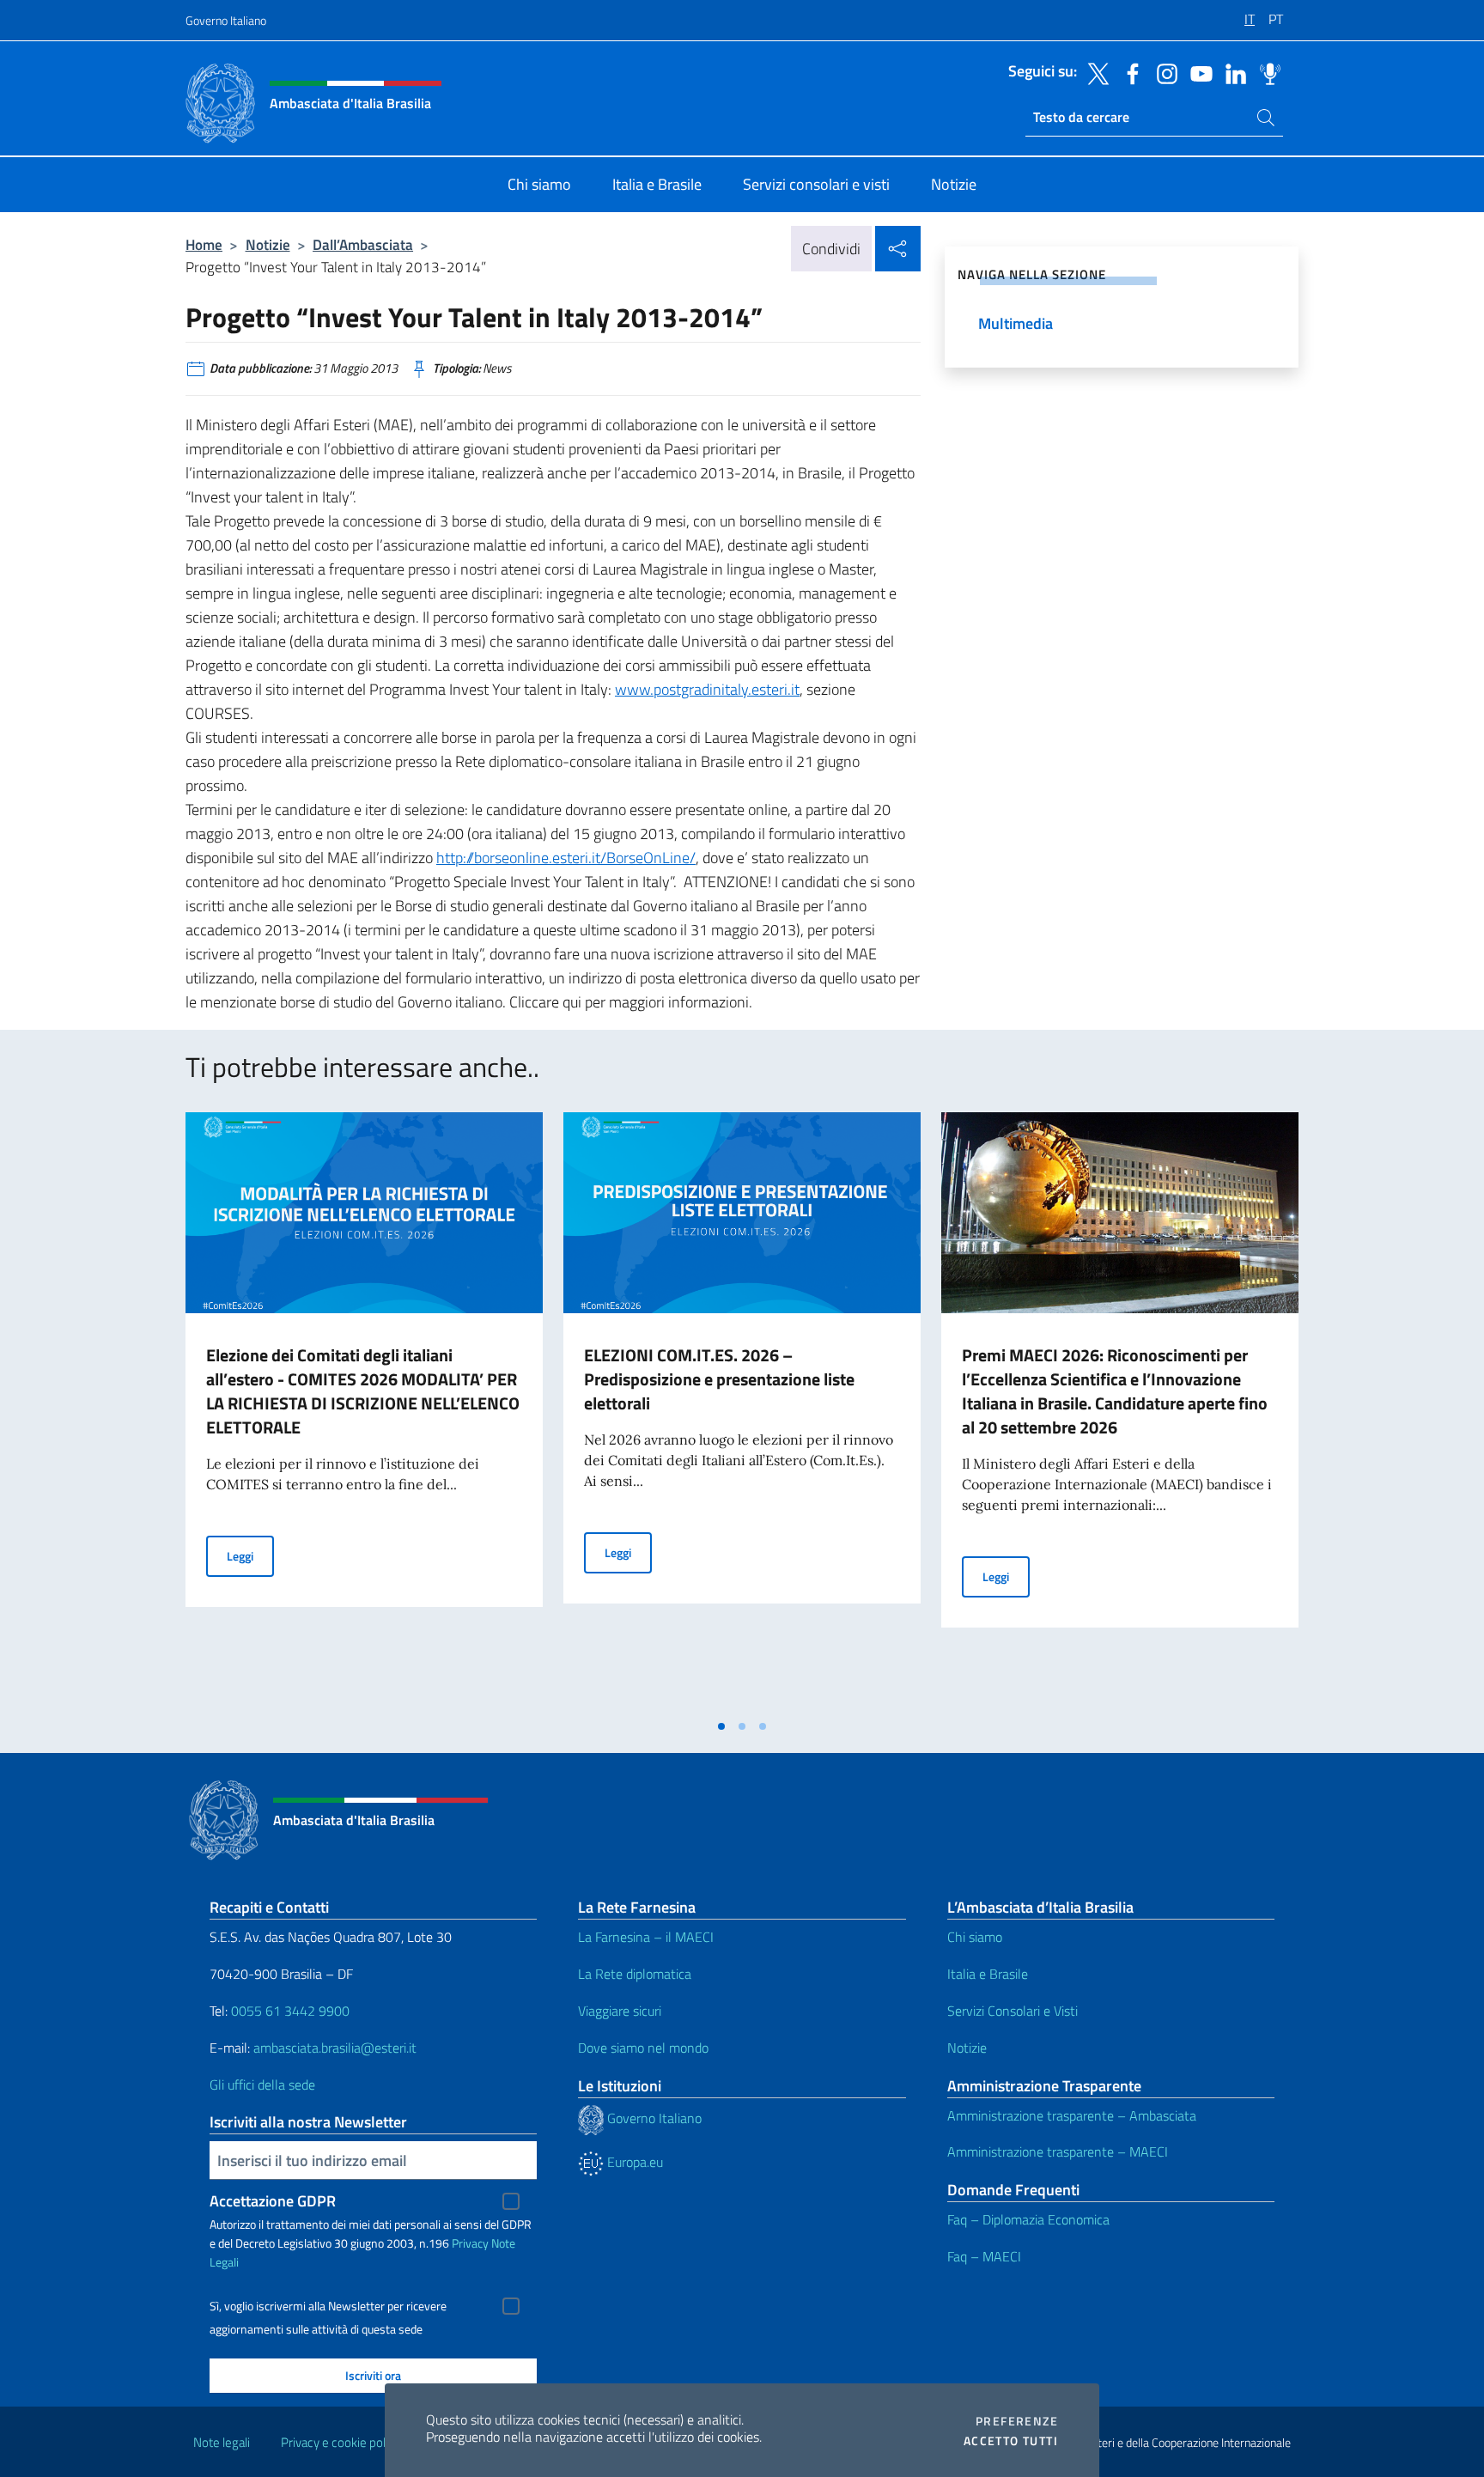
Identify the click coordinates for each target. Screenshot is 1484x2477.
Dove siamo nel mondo (643, 2048)
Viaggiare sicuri (620, 2011)
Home (204, 244)
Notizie (268, 244)
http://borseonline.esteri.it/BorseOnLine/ (566, 858)
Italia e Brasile (988, 1974)
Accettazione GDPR (273, 2201)
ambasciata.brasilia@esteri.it (335, 2048)
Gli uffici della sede (262, 2084)
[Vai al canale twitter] (1094, 72)
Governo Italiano (226, 20)
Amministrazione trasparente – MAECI (1058, 2151)
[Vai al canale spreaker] (1266, 72)
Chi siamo (975, 1937)
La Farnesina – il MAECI (646, 1937)
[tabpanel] (364, 1411)
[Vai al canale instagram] (1163, 72)
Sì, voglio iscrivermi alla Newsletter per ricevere (328, 2306)
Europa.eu (633, 2162)
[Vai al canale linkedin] (1232, 72)
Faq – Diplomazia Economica (1028, 2219)
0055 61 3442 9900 (289, 2011)
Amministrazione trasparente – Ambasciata (1072, 2115)
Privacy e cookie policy (341, 2442)
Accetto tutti (1011, 2441)
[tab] (721, 1726)
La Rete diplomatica (635, 1974)
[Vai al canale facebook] (1128, 72)
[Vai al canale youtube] (1197, 72)
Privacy (470, 2243)
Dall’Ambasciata (363, 244)
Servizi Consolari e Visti (1013, 2011)
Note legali (222, 2442)
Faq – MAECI (984, 2256)
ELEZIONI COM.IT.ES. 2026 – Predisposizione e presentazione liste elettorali (719, 1379)
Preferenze (1017, 2421)
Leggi (250, 1555)
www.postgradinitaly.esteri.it (707, 689)
